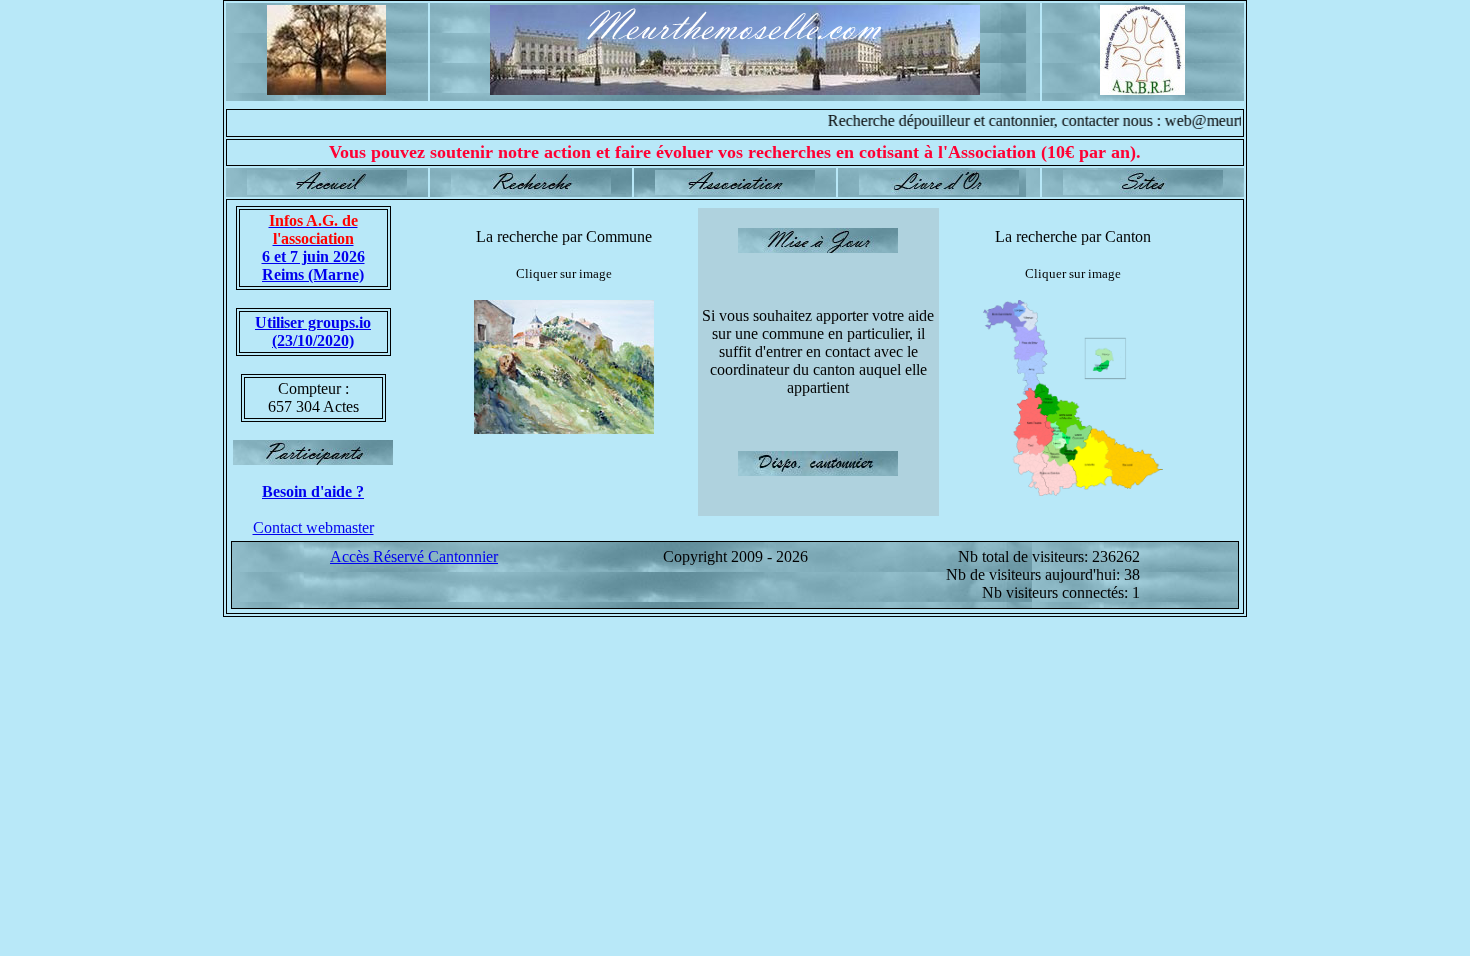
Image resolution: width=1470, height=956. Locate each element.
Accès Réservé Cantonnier (414, 556)
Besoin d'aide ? (313, 491)
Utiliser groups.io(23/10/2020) (313, 331)
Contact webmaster (313, 527)
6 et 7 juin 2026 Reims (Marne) (313, 247)
